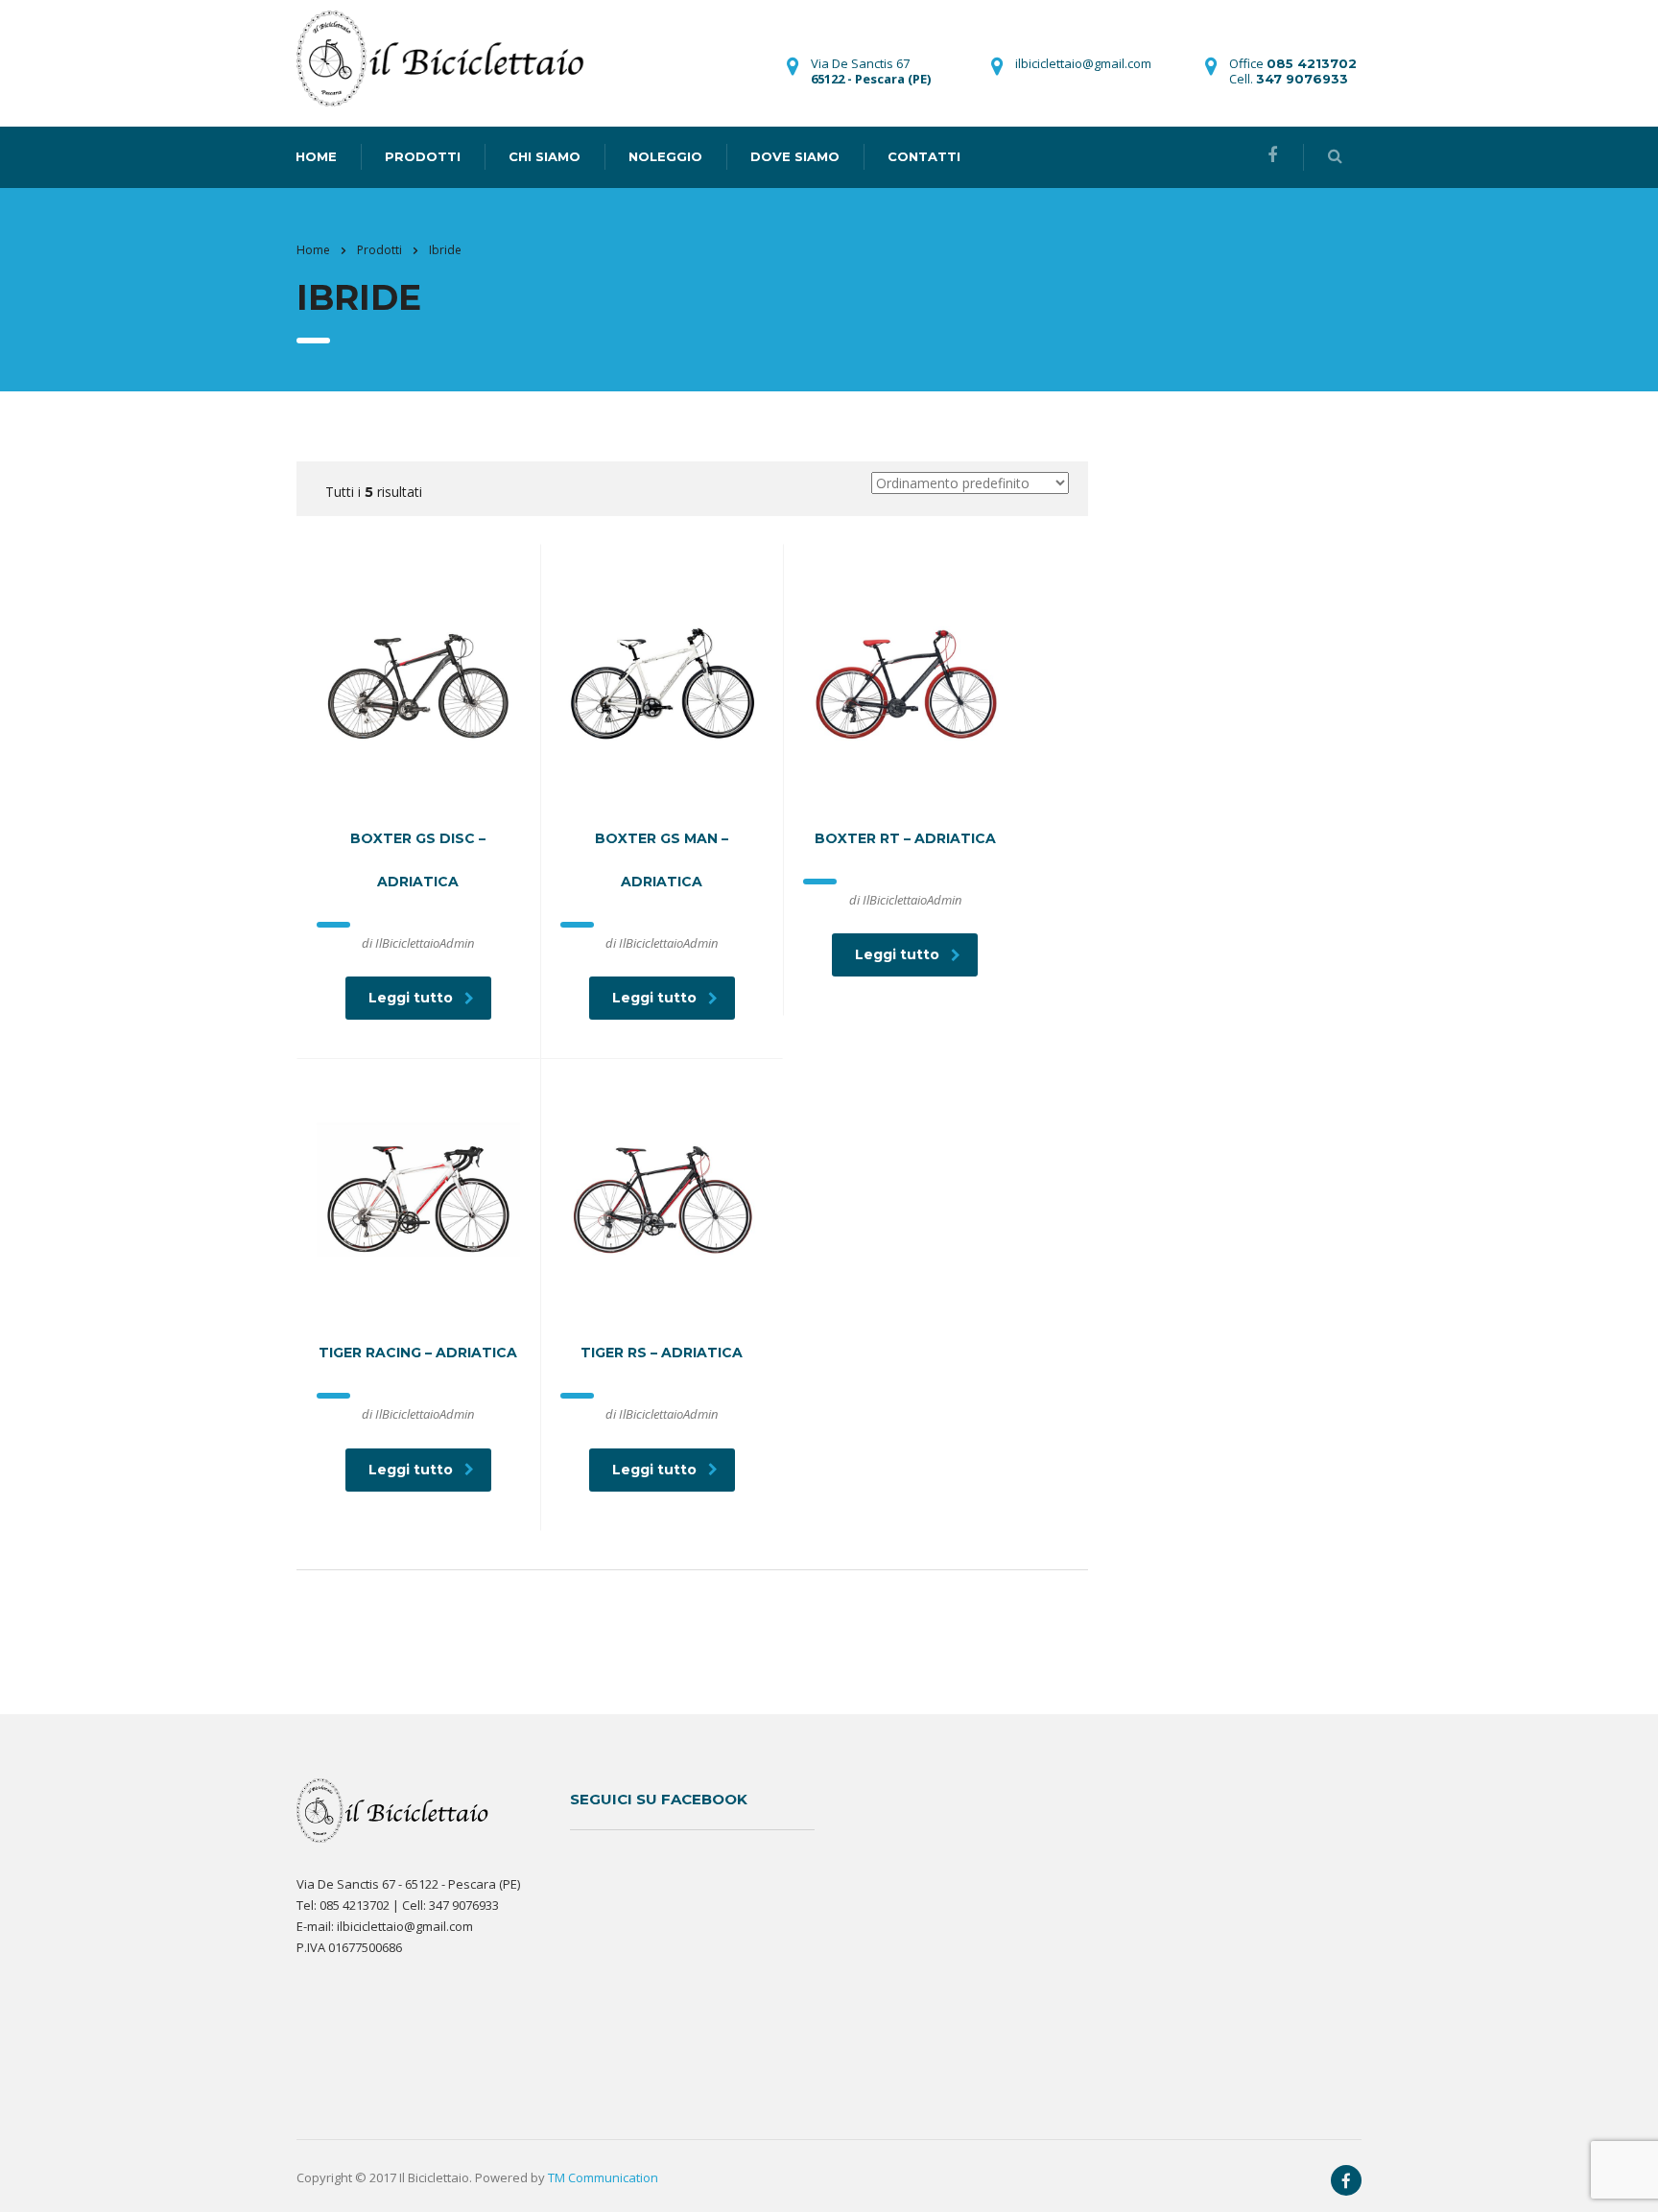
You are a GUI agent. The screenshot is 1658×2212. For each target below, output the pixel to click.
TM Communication (603, 2177)
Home (313, 250)
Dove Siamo (795, 156)
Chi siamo (545, 156)
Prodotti (423, 156)
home (316, 156)
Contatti (924, 156)
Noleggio (665, 156)
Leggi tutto (411, 998)
